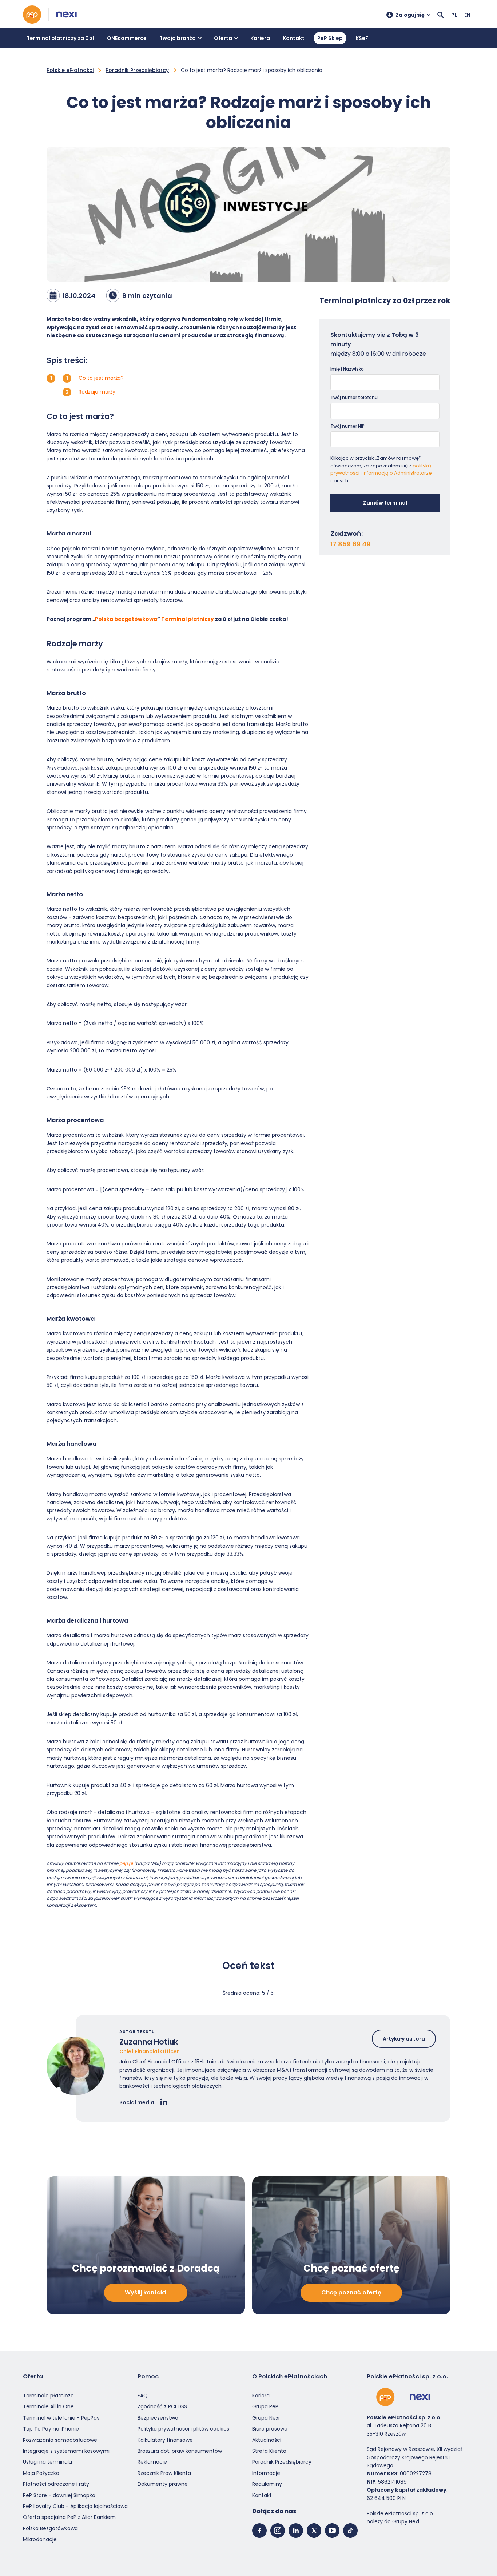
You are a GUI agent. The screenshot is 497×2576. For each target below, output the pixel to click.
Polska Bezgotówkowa (50, 2528)
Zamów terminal (385, 503)
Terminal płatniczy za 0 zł (60, 38)
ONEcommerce (127, 38)
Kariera (260, 38)
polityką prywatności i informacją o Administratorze (381, 470)
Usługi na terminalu (47, 2462)
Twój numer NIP (347, 426)
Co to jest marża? (101, 378)
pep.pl (126, 1863)
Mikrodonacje (40, 2539)
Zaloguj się (410, 15)
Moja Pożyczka (41, 2473)
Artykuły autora (404, 2039)
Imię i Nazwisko (347, 369)
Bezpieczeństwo (158, 2418)
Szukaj (441, 15)
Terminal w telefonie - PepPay (61, 2418)
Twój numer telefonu (354, 397)
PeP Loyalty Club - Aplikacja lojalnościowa (75, 2506)
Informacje (266, 2473)
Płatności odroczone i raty (56, 2484)
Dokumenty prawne (163, 2484)
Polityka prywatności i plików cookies (183, 2429)
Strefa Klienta (269, 2451)
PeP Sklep (330, 38)
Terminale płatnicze (48, 2396)
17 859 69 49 (350, 544)
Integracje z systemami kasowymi (66, 2451)
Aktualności (267, 2440)
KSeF (362, 38)
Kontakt (294, 38)
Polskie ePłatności (70, 70)
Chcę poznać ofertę (351, 2292)
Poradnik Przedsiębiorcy (137, 70)
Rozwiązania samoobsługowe (60, 2440)
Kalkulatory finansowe (165, 2440)
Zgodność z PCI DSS (162, 2406)
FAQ (143, 2396)
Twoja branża (178, 38)
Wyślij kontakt (146, 2292)
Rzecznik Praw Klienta (164, 2473)
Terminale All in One (48, 2406)
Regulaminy (267, 2484)
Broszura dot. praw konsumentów (180, 2451)
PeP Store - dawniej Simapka (59, 2495)
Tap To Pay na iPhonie (51, 2429)
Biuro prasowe (270, 2429)
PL (454, 15)
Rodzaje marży (97, 392)
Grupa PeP (265, 2406)
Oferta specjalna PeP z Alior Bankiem (69, 2517)
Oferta (223, 38)
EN (467, 15)
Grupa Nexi (266, 2418)
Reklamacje (152, 2462)
